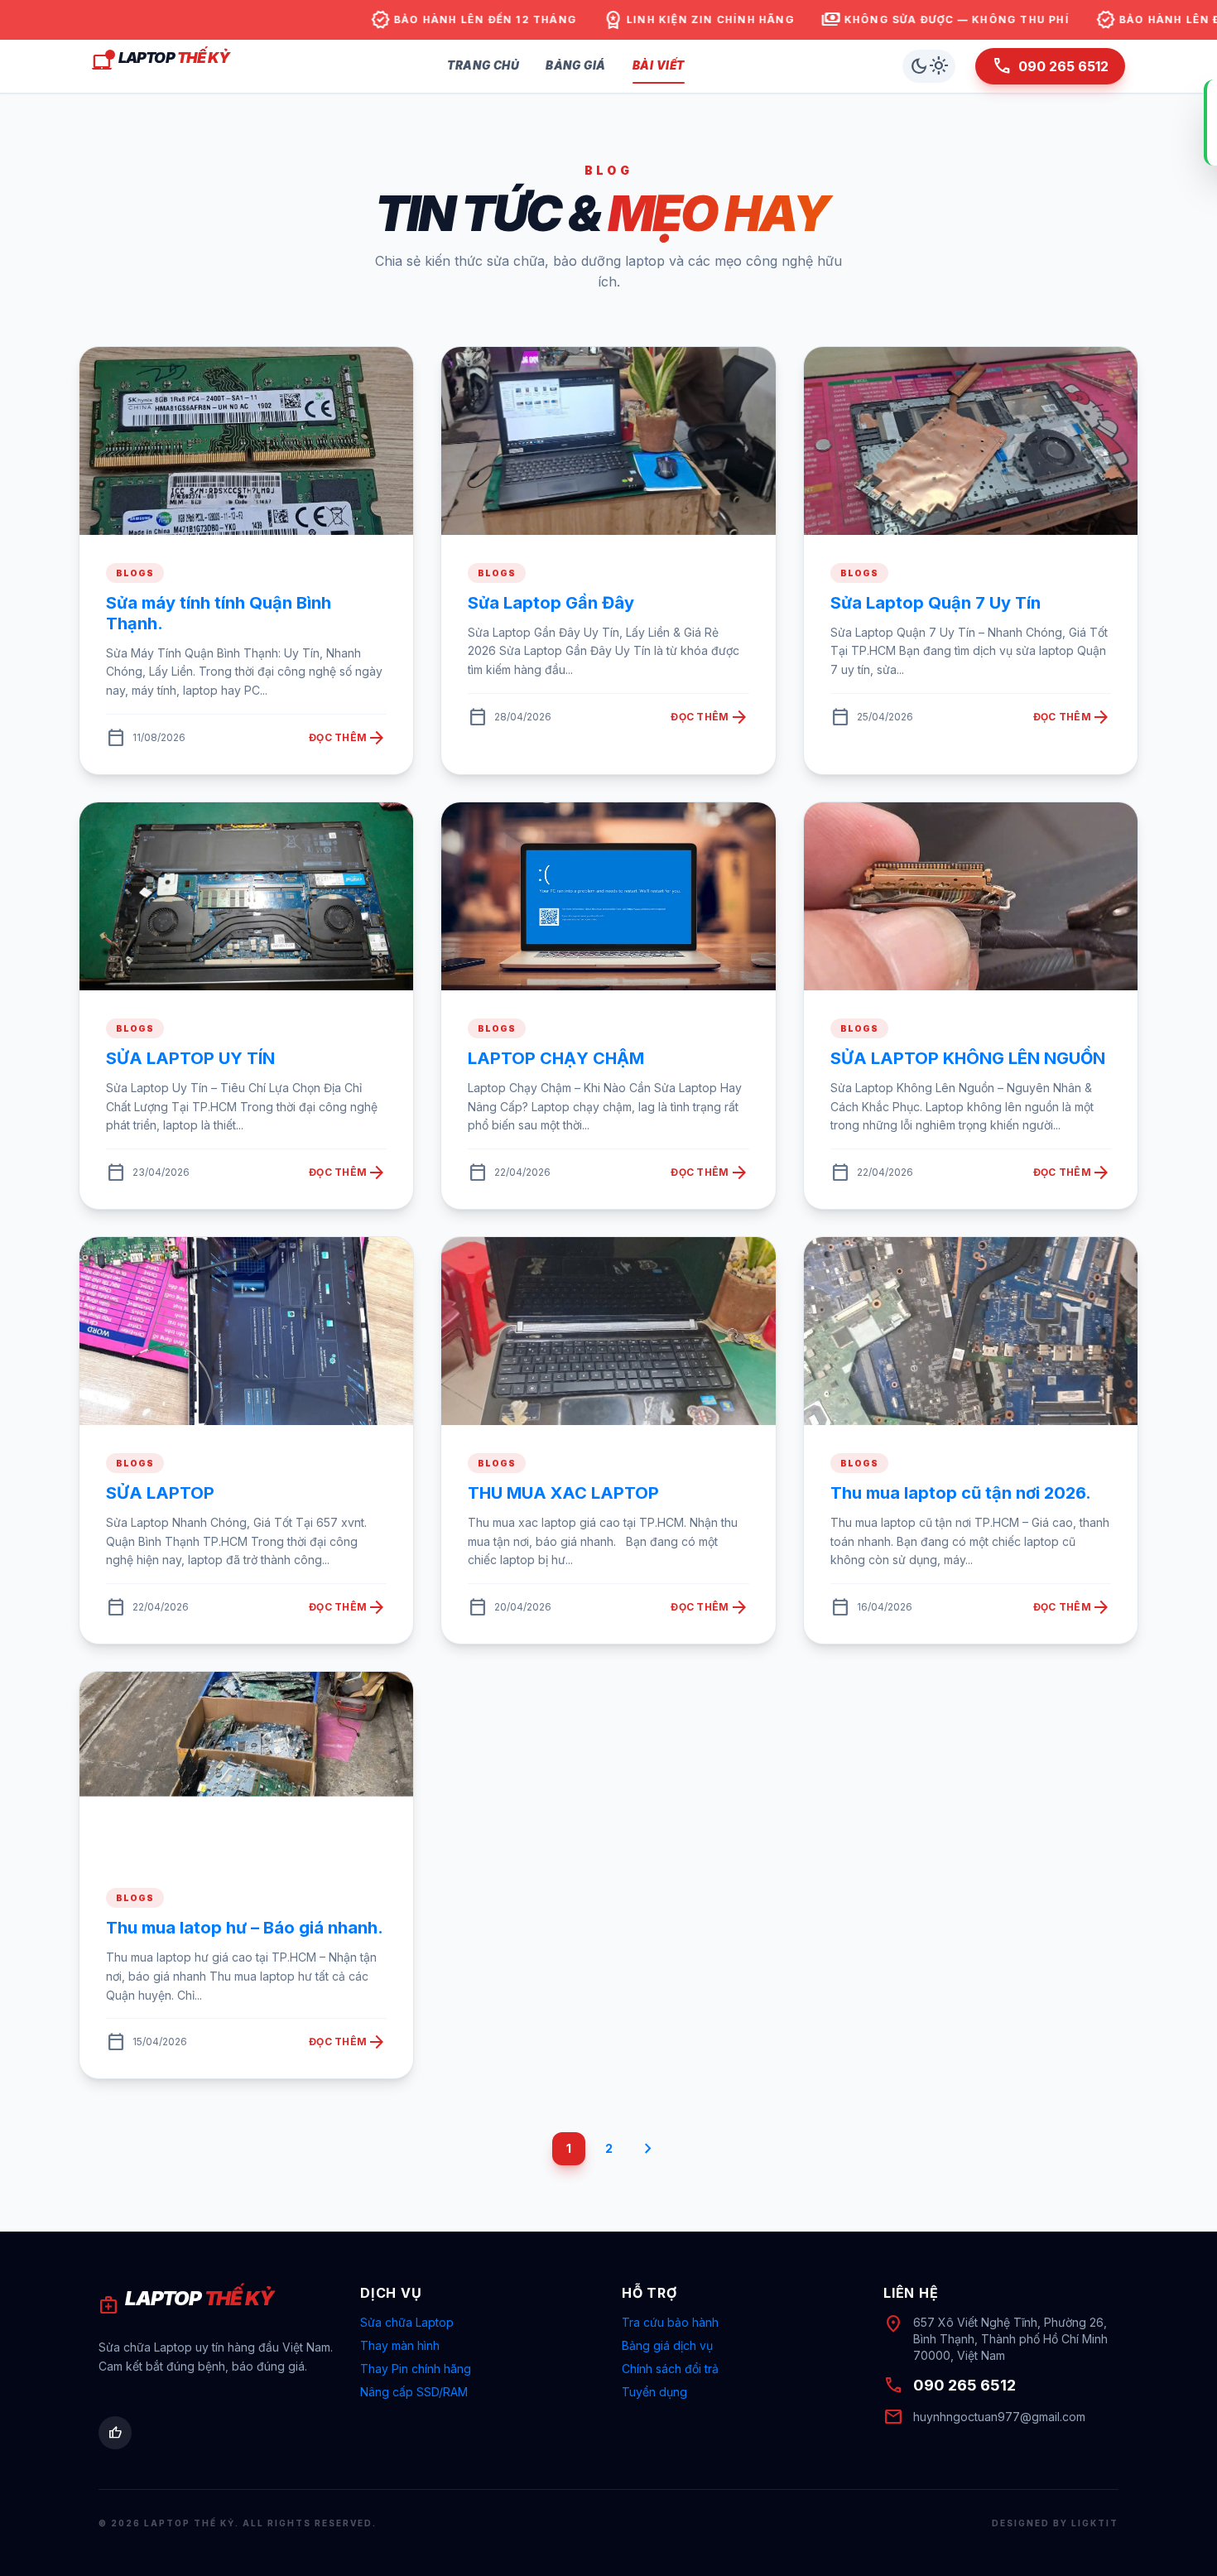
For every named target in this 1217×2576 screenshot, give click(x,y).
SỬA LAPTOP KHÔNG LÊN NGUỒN (968, 1058)
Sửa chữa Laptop (407, 2322)
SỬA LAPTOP (160, 1493)
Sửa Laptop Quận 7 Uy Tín (936, 603)
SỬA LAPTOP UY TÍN (190, 1058)
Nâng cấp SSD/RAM (414, 2392)
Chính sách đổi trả (670, 2369)
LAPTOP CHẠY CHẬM (556, 1058)
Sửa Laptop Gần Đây (551, 603)
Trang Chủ (483, 65)
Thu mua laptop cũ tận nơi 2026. (961, 1493)
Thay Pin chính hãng (416, 2369)
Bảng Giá (575, 65)
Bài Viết (659, 65)
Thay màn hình (400, 2345)
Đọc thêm (348, 738)
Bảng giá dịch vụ (667, 2345)
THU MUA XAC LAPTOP (563, 1493)
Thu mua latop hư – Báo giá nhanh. (245, 1928)
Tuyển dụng (654, 2392)
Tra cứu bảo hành (670, 2322)
